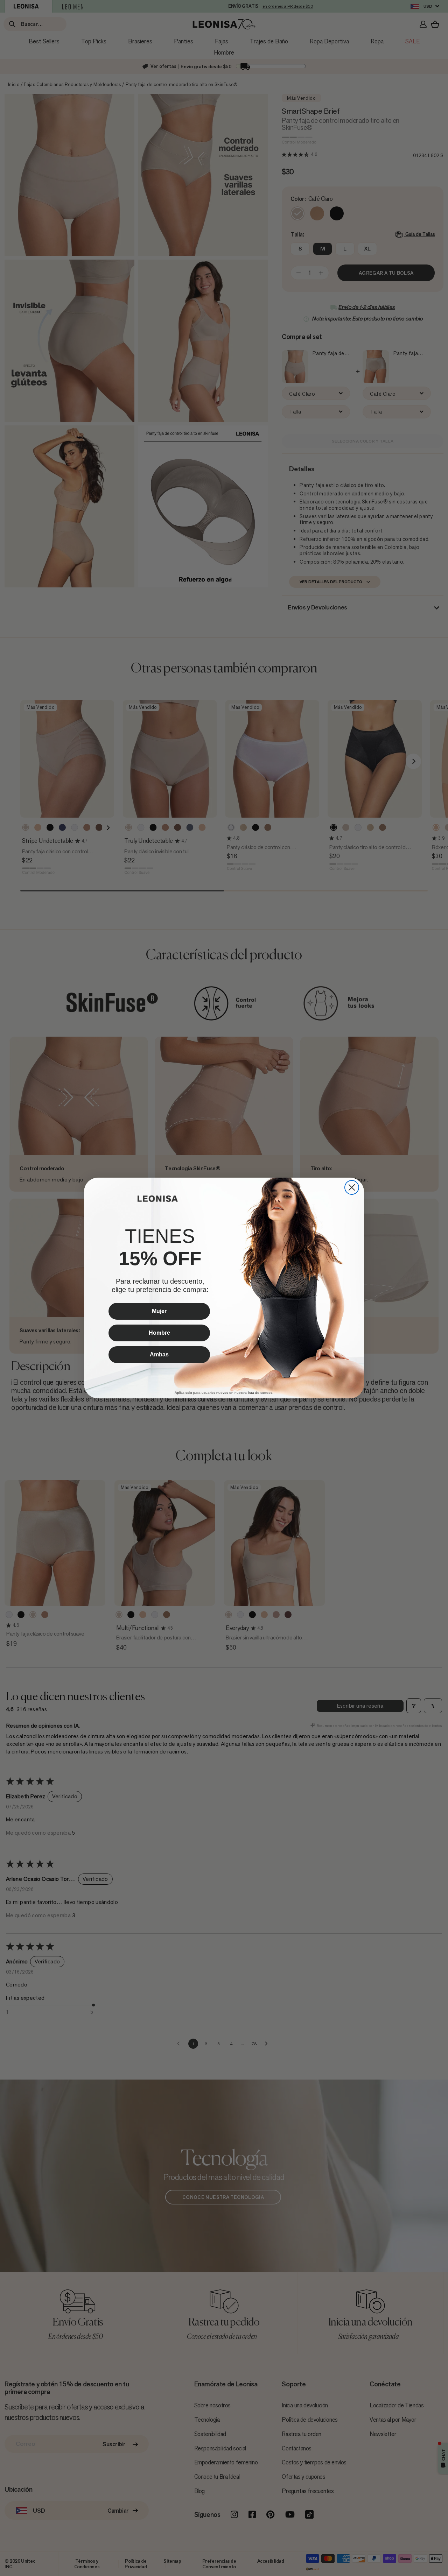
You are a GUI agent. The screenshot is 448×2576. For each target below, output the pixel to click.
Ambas (159, 1354)
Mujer (159, 1311)
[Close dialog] (352, 1187)
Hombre (159, 1333)
